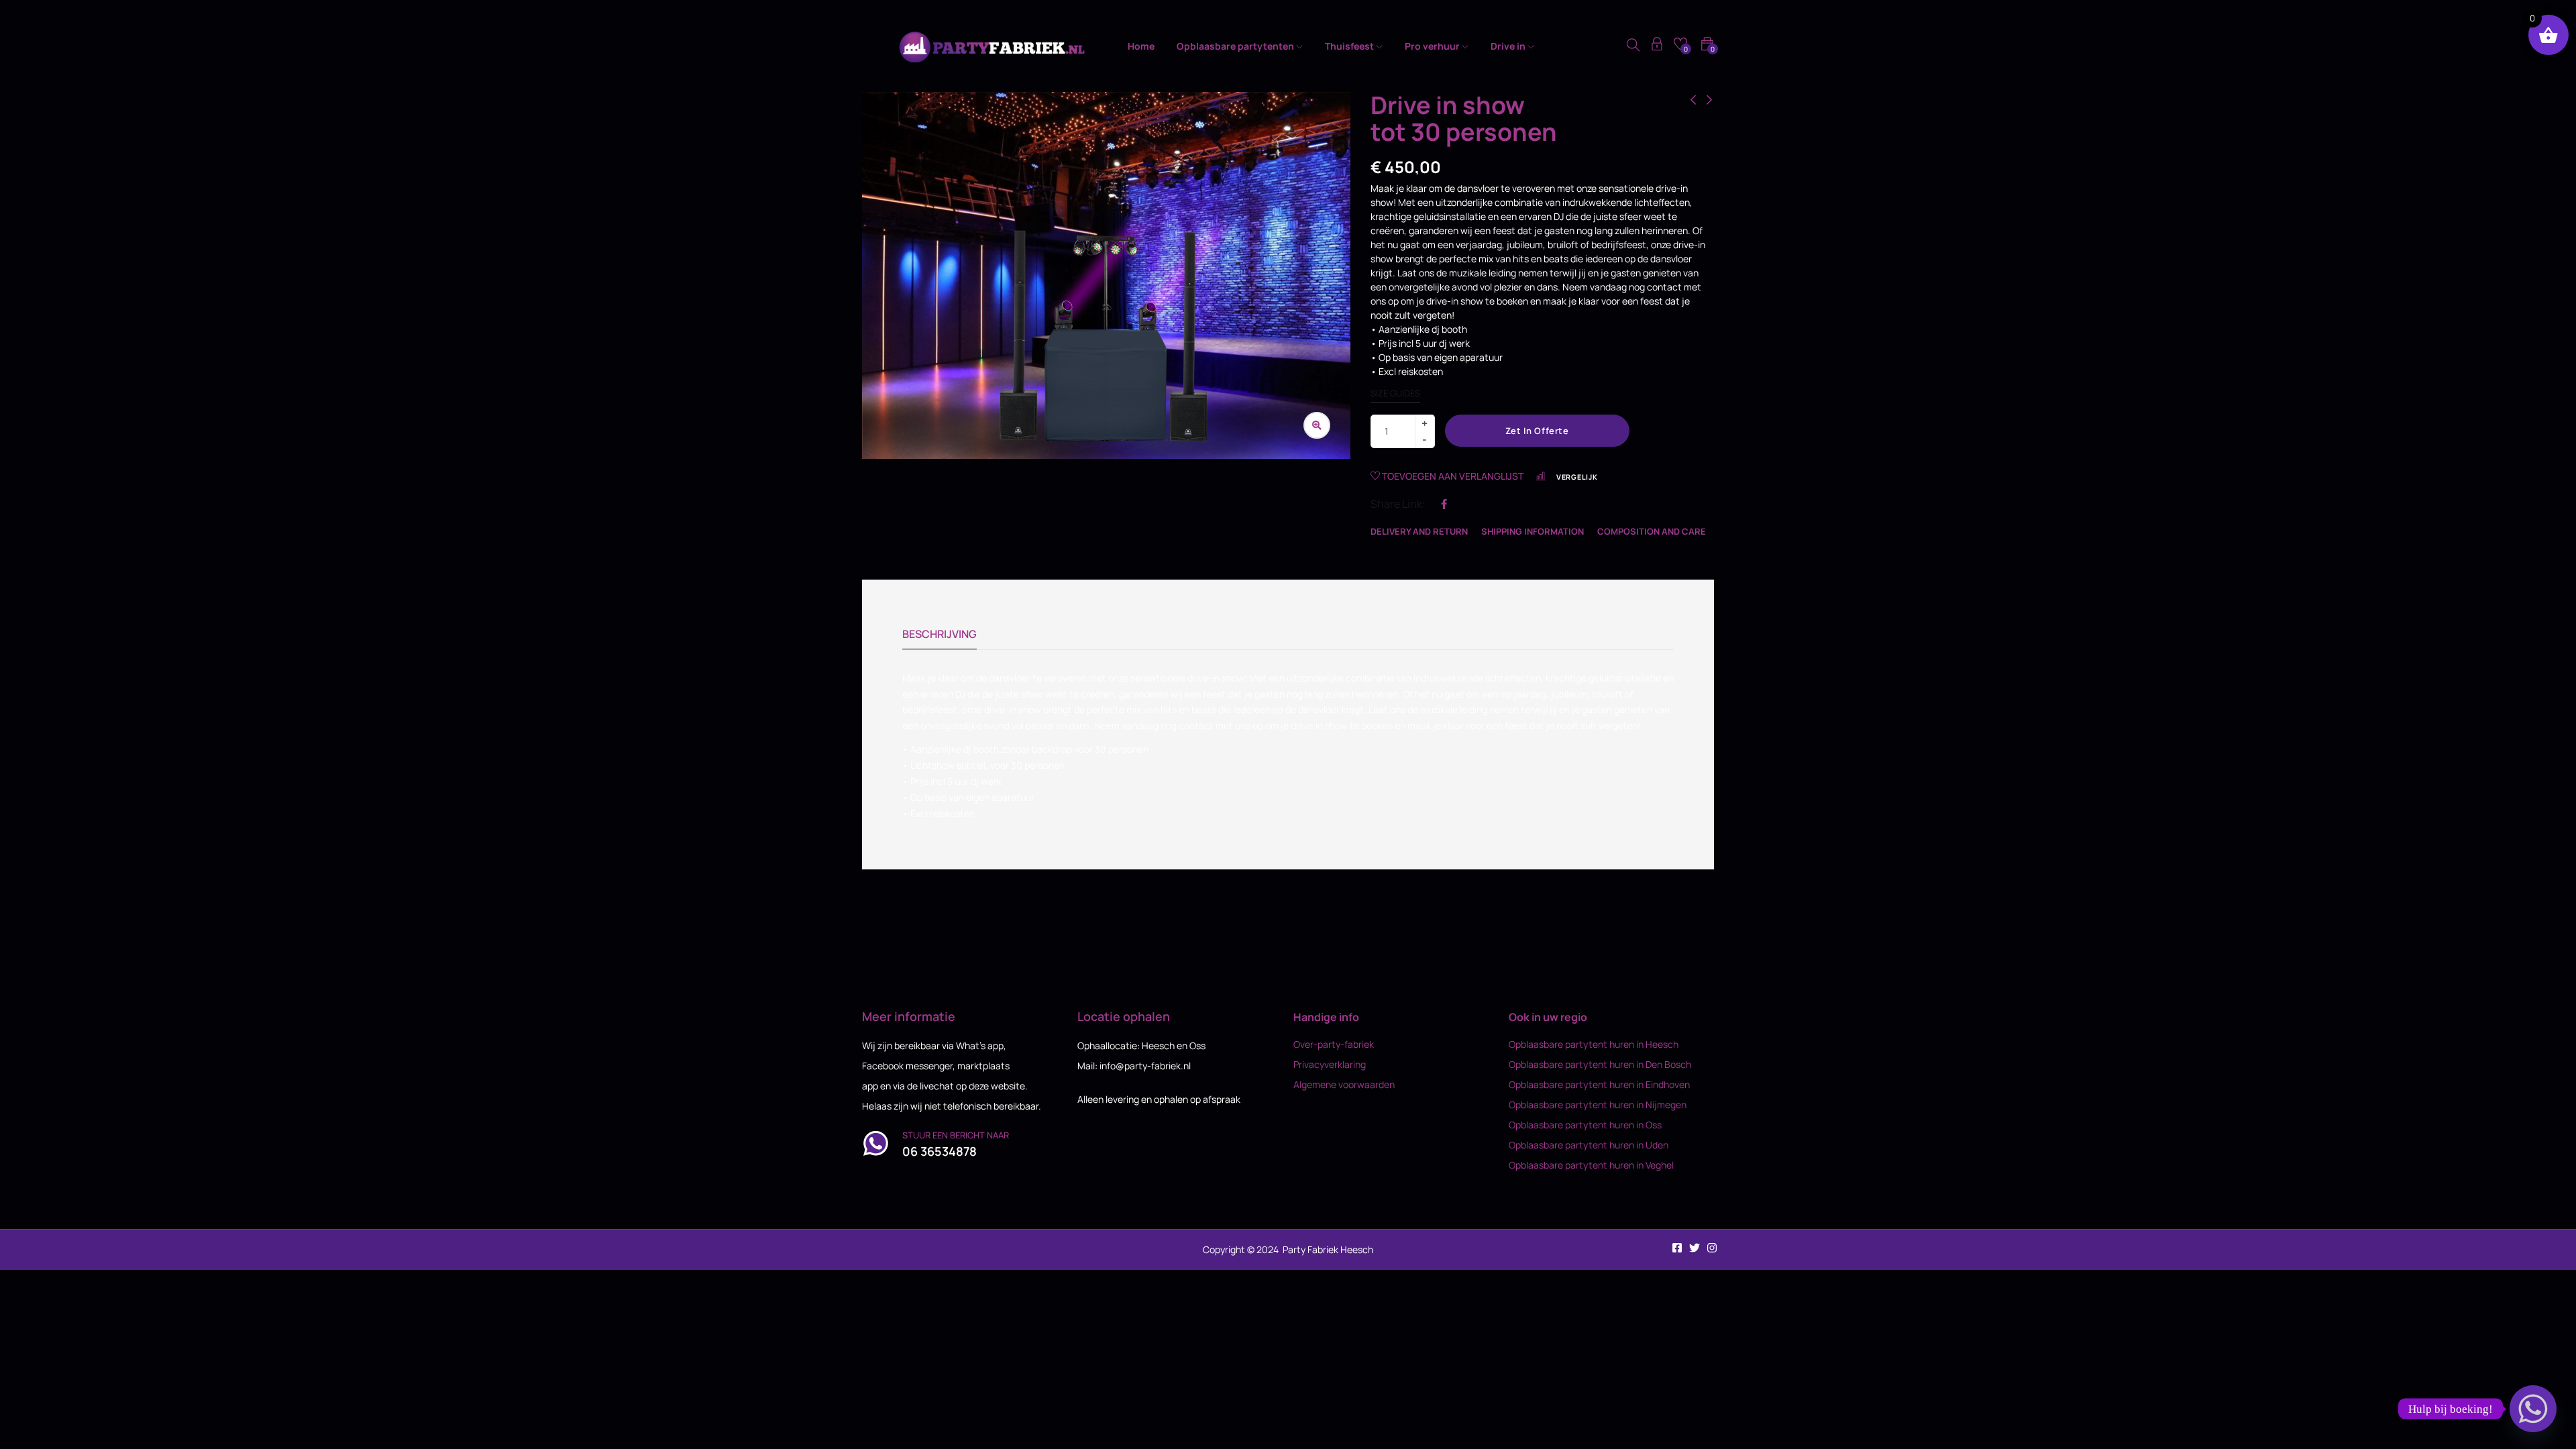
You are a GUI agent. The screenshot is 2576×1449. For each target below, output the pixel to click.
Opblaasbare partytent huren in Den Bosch (1600, 1064)
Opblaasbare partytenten (1236, 46)
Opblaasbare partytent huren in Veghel (1591, 1165)
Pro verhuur (1433, 46)
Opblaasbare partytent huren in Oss (1585, 1125)
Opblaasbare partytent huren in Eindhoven (1599, 1084)
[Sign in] (1657, 46)
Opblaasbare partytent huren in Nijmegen (1598, 1105)
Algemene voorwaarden (1344, 1084)
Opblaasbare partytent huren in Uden (1589, 1145)
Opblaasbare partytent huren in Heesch (1594, 1044)
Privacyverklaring (1330, 1064)
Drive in (1509, 46)
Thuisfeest (1350, 46)
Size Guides (1395, 393)
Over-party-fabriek (1334, 1044)
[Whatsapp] (2533, 1409)
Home (1141, 46)
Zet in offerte (1537, 431)
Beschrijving (940, 634)
